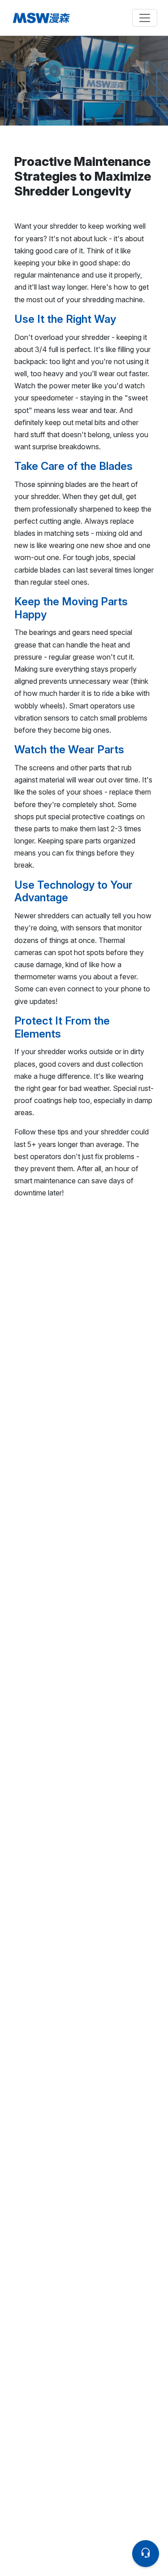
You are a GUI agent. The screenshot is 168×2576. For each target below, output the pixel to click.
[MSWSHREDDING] (47, 18)
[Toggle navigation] (145, 18)
